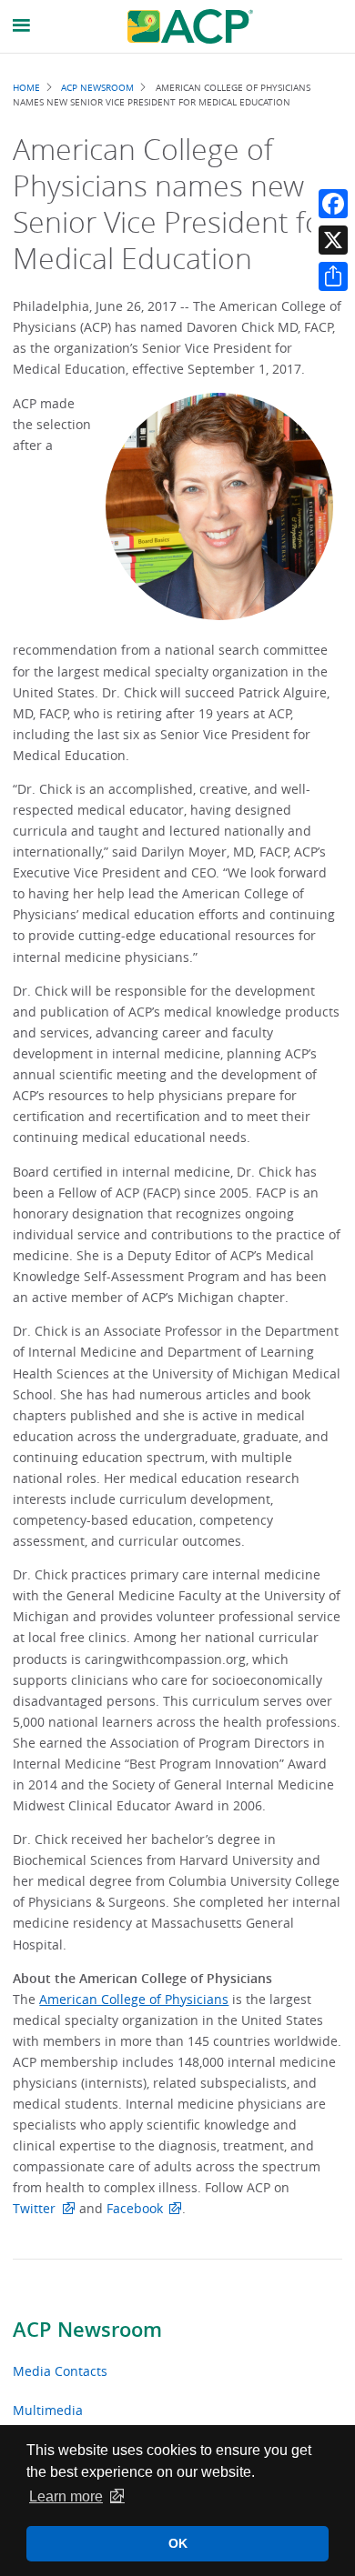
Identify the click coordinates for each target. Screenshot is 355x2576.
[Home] (190, 26)
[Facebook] (333, 204)
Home (26, 87)
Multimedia (48, 2410)
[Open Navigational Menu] (22, 26)
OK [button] (178, 2543)
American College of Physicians (134, 1999)
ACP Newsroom (87, 2330)
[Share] (333, 276)
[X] (333, 240)
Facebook (135, 2208)
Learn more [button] (66, 2496)
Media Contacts (60, 2371)
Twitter (34, 2208)
